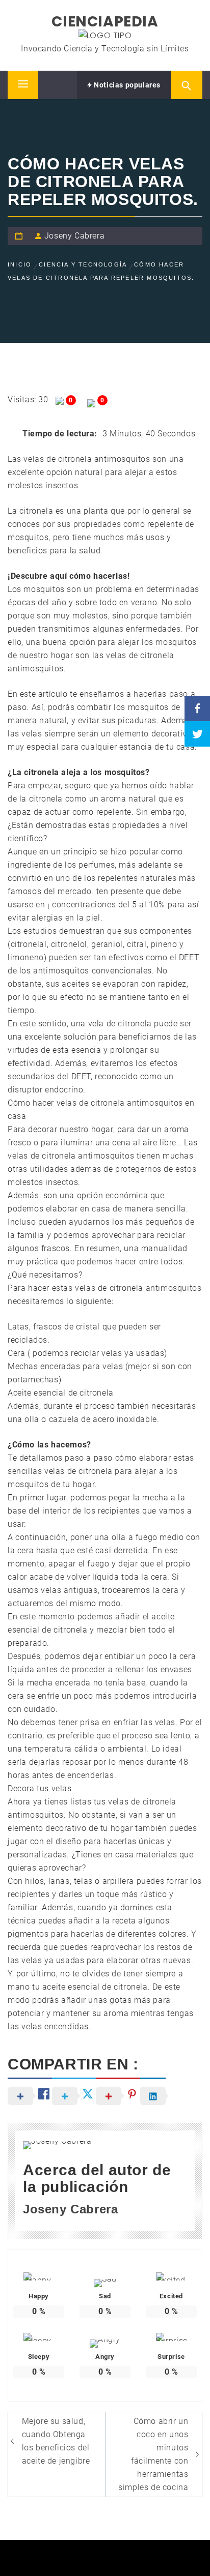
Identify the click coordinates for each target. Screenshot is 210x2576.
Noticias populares (126, 85)
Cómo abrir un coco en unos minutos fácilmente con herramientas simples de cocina (153, 2454)
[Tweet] (197, 734)
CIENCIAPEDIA (105, 22)
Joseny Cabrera (74, 236)
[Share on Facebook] (197, 708)
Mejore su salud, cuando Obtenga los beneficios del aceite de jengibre (56, 2441)
